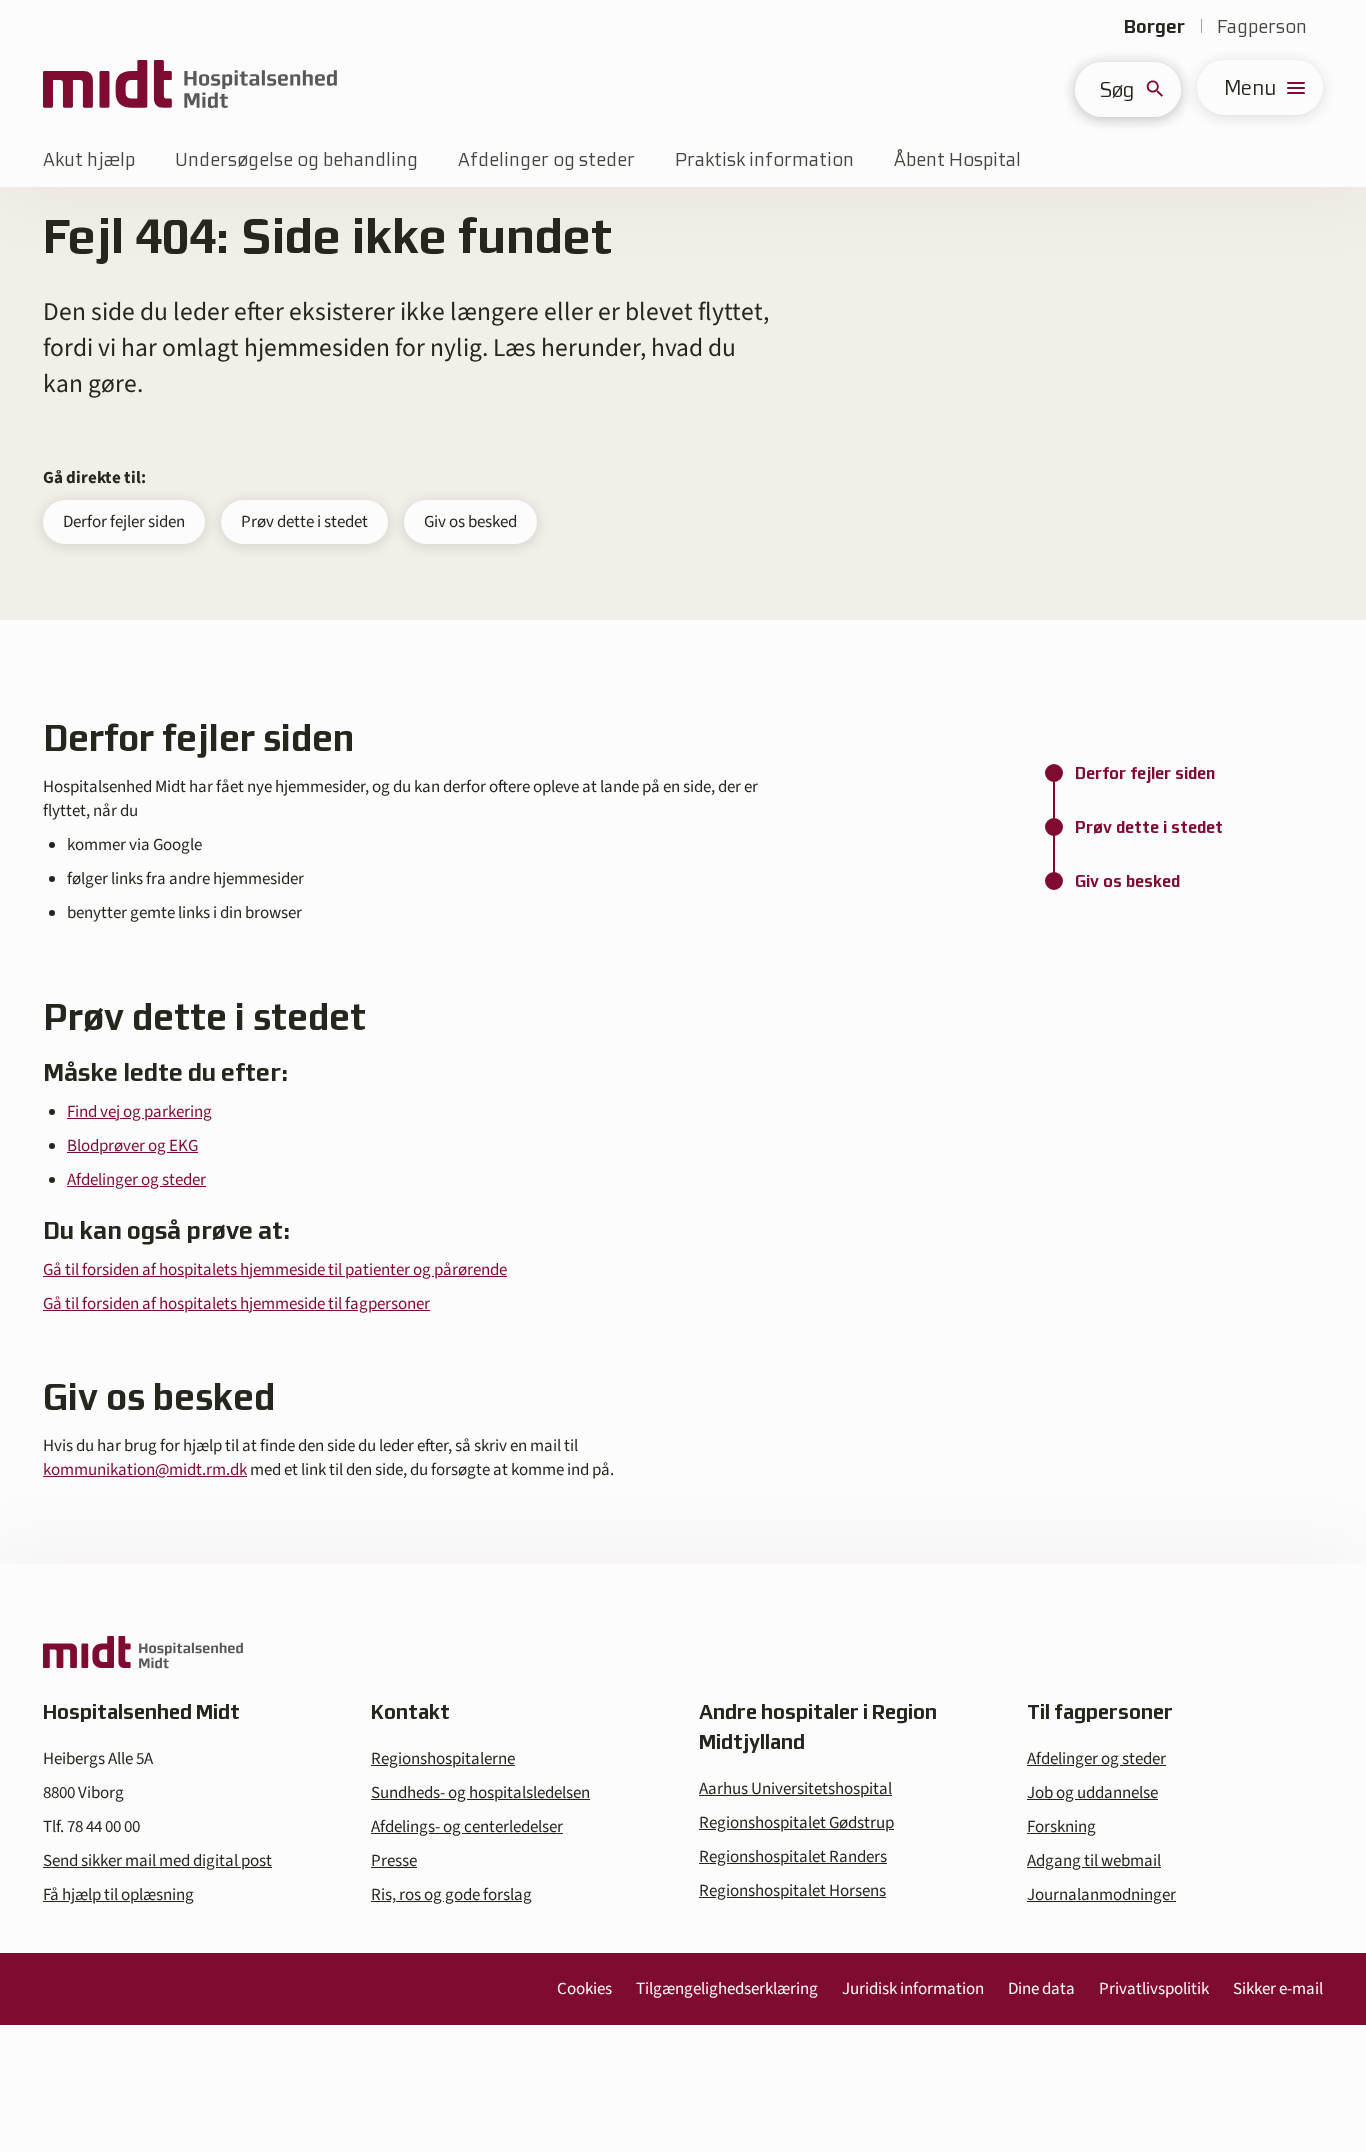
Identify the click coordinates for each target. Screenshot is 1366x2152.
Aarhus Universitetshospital (795, 1789)
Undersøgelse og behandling (296, 159)
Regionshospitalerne (443, 1759)
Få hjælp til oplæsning (118, 1895)
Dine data (1041, 1989)
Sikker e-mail (1278, 1989)
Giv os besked (470, 522)
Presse (394, 1861)
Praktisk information (764, 159)
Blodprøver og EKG (132, 1146)
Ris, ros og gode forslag (451, 1895)
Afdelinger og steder (546, 159)
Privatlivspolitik (1154, 1989)
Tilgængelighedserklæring (727, 1989)
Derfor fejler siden (124, 522)
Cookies (584, 1989)
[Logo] (190, 87)
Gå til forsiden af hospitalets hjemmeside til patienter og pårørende (275, 1270)
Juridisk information (913, 1989)
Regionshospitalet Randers (793, 1857)
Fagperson (1262, 26)
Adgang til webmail (1094, 1861)
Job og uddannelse (1092, 1793)
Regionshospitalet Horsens (792, 1891)
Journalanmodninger (1101, 1895)
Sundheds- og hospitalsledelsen (480, 1793)
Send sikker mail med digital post (157, 1861)
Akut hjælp (89, 159)
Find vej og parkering (139, 1112)
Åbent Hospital (957, 159)
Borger (1154, 26)
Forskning (1061, 1827)
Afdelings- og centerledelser (467, 1827)
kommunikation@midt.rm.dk (145, 1470)
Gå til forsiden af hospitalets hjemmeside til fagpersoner (236, 1304)
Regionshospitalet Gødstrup (796, 1823)
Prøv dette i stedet (304, 522)
